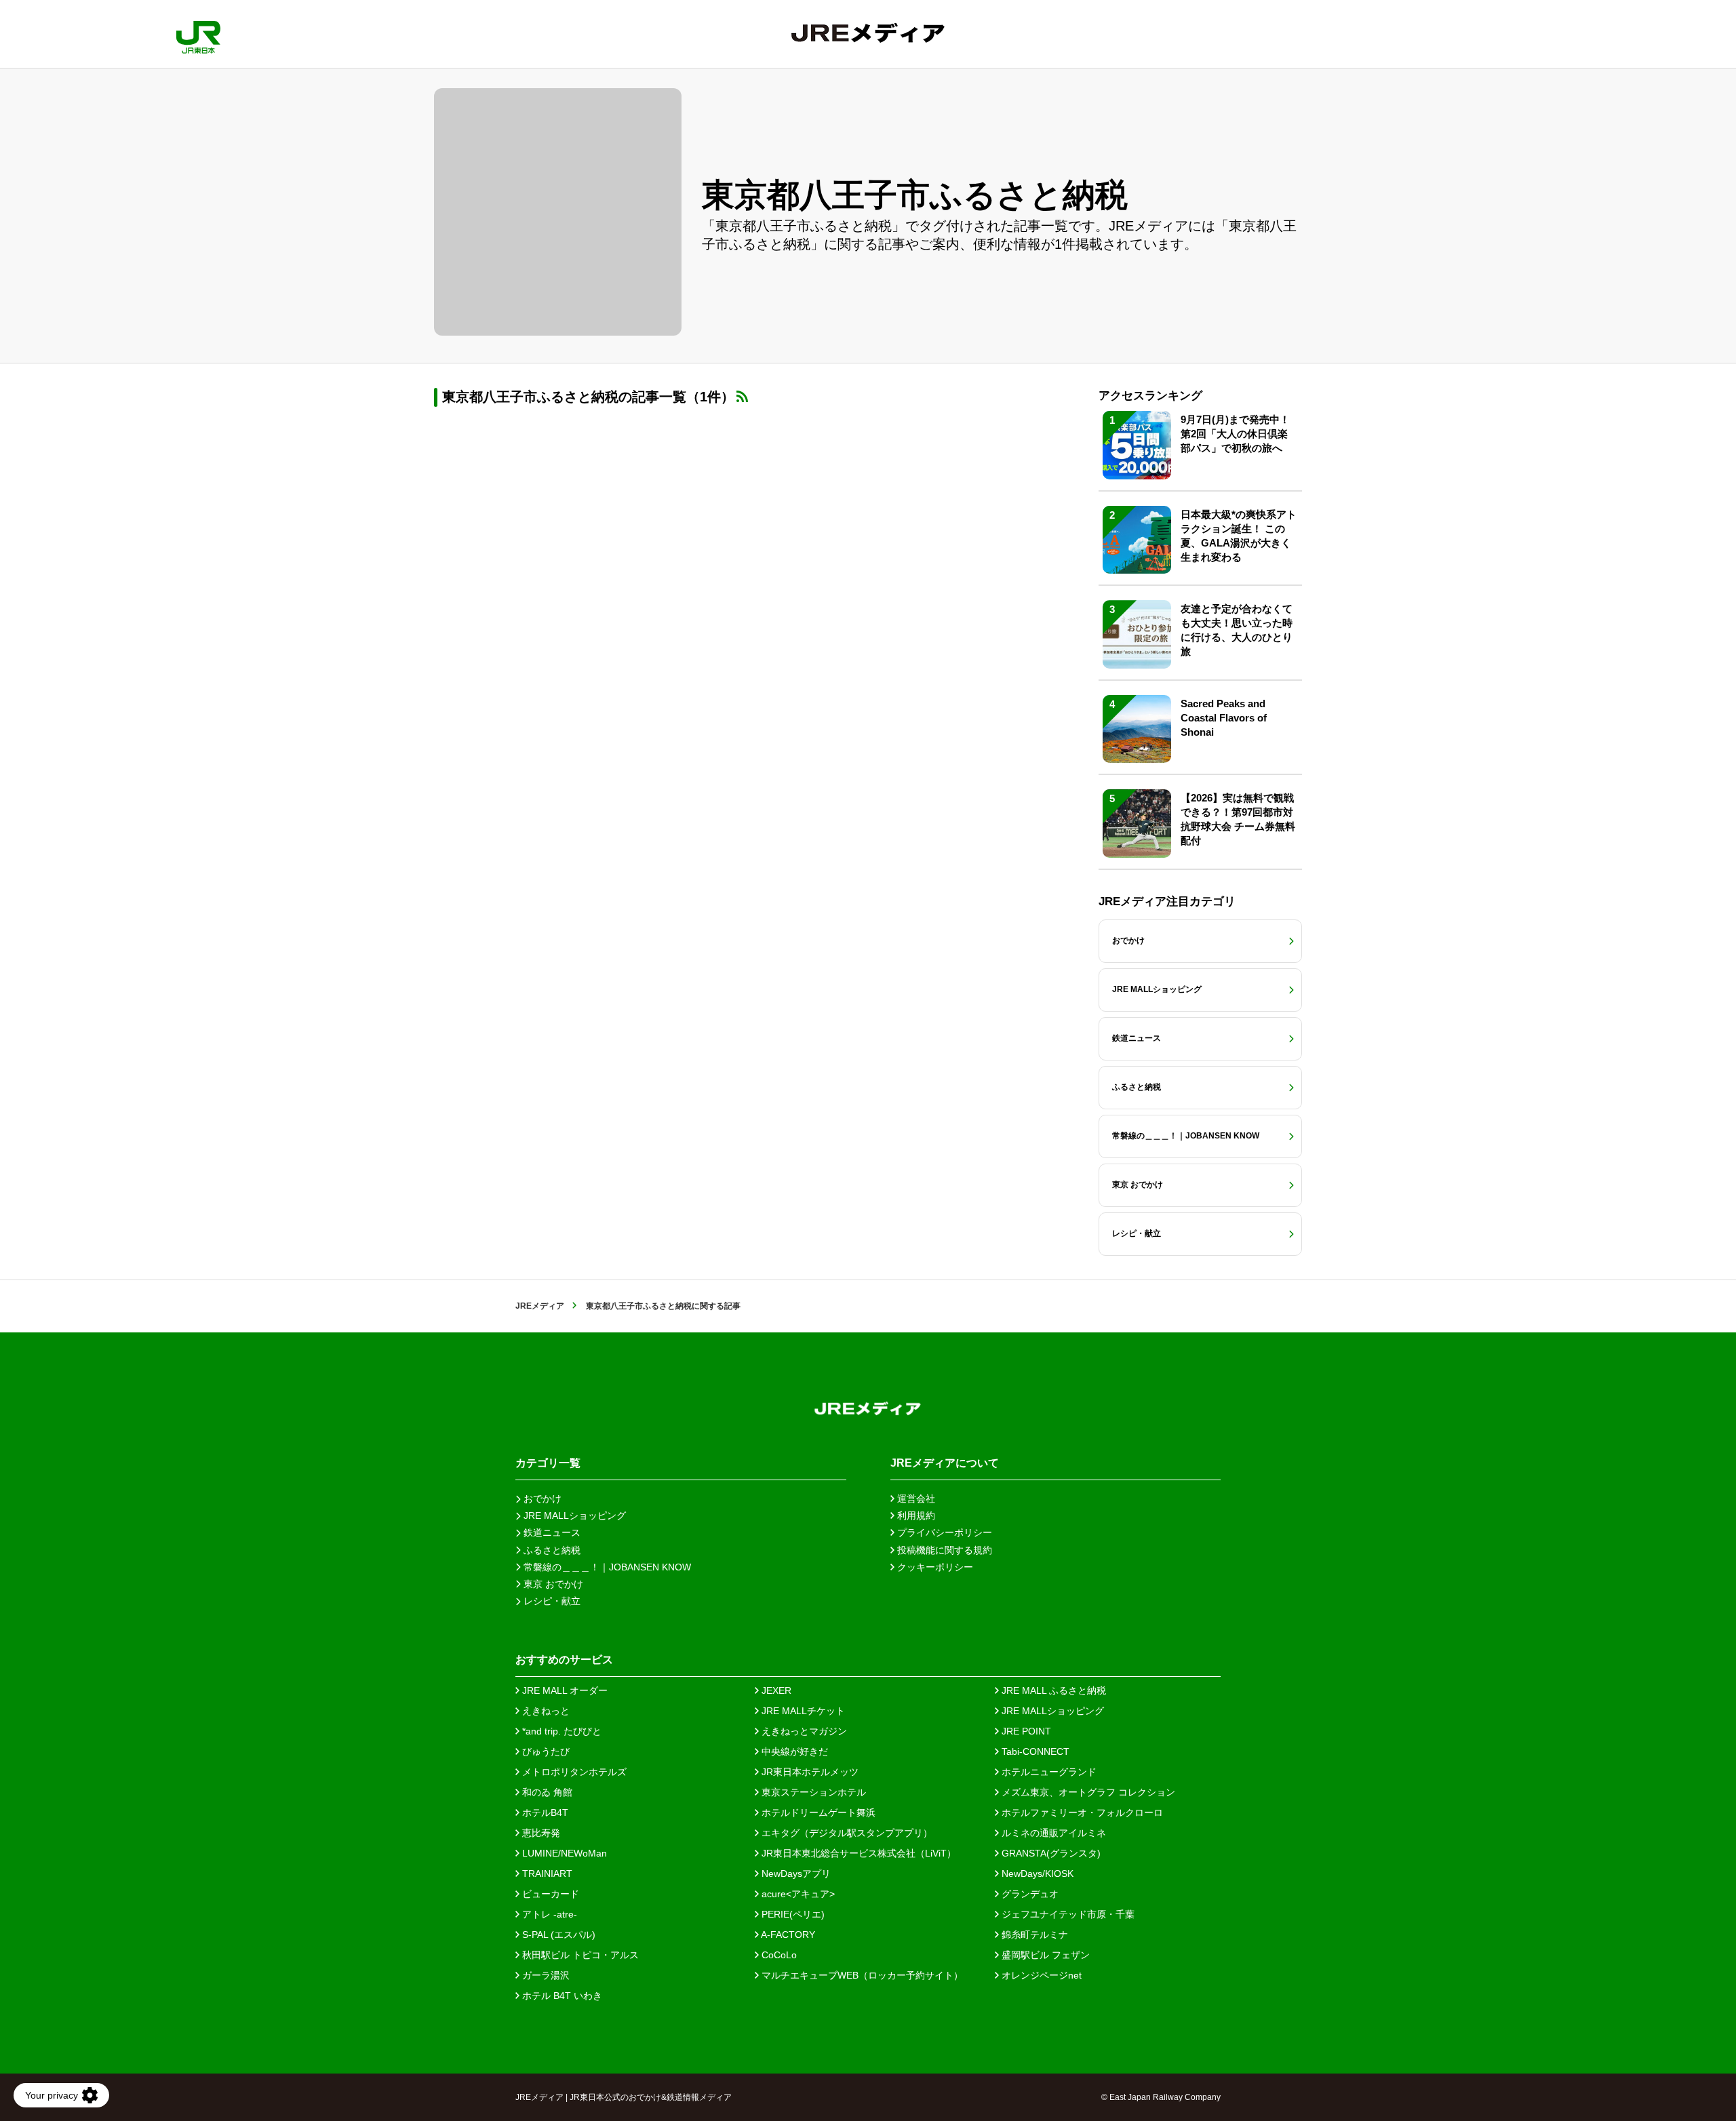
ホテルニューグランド (1048, 1772)
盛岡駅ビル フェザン (1044, 1955)
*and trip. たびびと (560, 1731)
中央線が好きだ (793, 1751)
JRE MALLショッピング (1051, 1711)
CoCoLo (778, 1955)
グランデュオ (1029, 1894)
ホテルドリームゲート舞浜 (817, 1812)
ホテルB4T (544, 1812)
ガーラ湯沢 (545, 1975)
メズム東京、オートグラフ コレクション (1087, 1792)
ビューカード (549, 1894)
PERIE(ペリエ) (792, 1914)
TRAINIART (546, 1874)
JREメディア (540, 1306)
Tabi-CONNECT (1034, 1751)
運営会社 (915, 1499)
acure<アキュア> (797, 1894)
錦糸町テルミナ (1033, 1935)
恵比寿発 (540, 1833)
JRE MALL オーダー (564, 1690)
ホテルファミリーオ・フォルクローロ (1081, 1812)
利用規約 (915, 1515)
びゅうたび (545, 1751)
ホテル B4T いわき (561, 1996)
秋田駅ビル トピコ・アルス (579, 1955)
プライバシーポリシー (943, 1532)
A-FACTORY (787, 1935)
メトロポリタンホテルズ (573, 1772)
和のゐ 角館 (546, 1792)
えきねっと (545, 1711)
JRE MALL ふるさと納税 (1052, 1690)
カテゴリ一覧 (548, 1463)
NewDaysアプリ (795, 1874)
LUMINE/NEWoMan (563, 1853)
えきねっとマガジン (803, 1731)
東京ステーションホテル (812, 1792)
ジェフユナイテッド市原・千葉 (1067, 1914)
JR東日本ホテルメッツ (809, 1772)
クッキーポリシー (934, 1567)
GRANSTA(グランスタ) (1050, 1853)
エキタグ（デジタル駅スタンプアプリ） (846, 1833)
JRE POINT (1025, 1731)
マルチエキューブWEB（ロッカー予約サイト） (861, 1975)
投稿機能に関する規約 (943, 1550)
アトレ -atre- (548, 1914)
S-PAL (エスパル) (557, 1935)
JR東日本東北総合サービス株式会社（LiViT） (857, 1853)
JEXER (775, 1690)
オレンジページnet (1040, 1975)
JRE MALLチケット (802, 1711)
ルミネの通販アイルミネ (1052, 1833)
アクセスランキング (1150, 396)
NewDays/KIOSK (1036, 1874)
